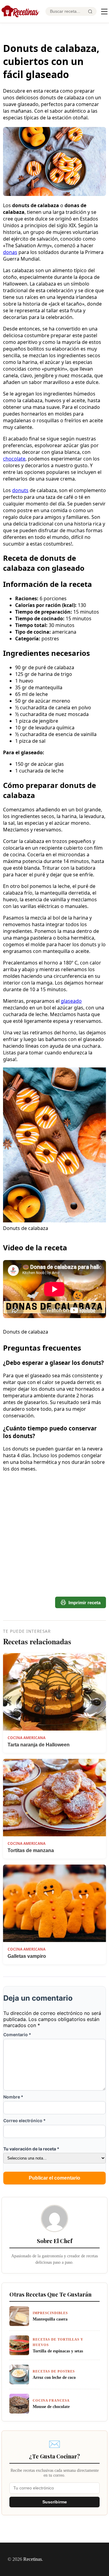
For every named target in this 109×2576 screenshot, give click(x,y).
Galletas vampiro (27, 1956)
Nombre (13, 2097)
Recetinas (33, 2559)
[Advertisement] (54, 1511)
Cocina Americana (26, 1738)
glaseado (71, 1001)
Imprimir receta (84, 1603)
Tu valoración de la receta (31, 2149)
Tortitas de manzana (31, 1850)
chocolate (14, 459)
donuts (20, 490)
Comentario (17, 2035)
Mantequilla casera (50, 2319)
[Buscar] (90, 12)
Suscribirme (55, 2502)
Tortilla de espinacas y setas (58, 2351)
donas (10, 252)
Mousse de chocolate (51, 2406)
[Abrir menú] (104, 12)
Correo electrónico (25, 2120)
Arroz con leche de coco (54, 2377)
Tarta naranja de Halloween (39, 1745)
